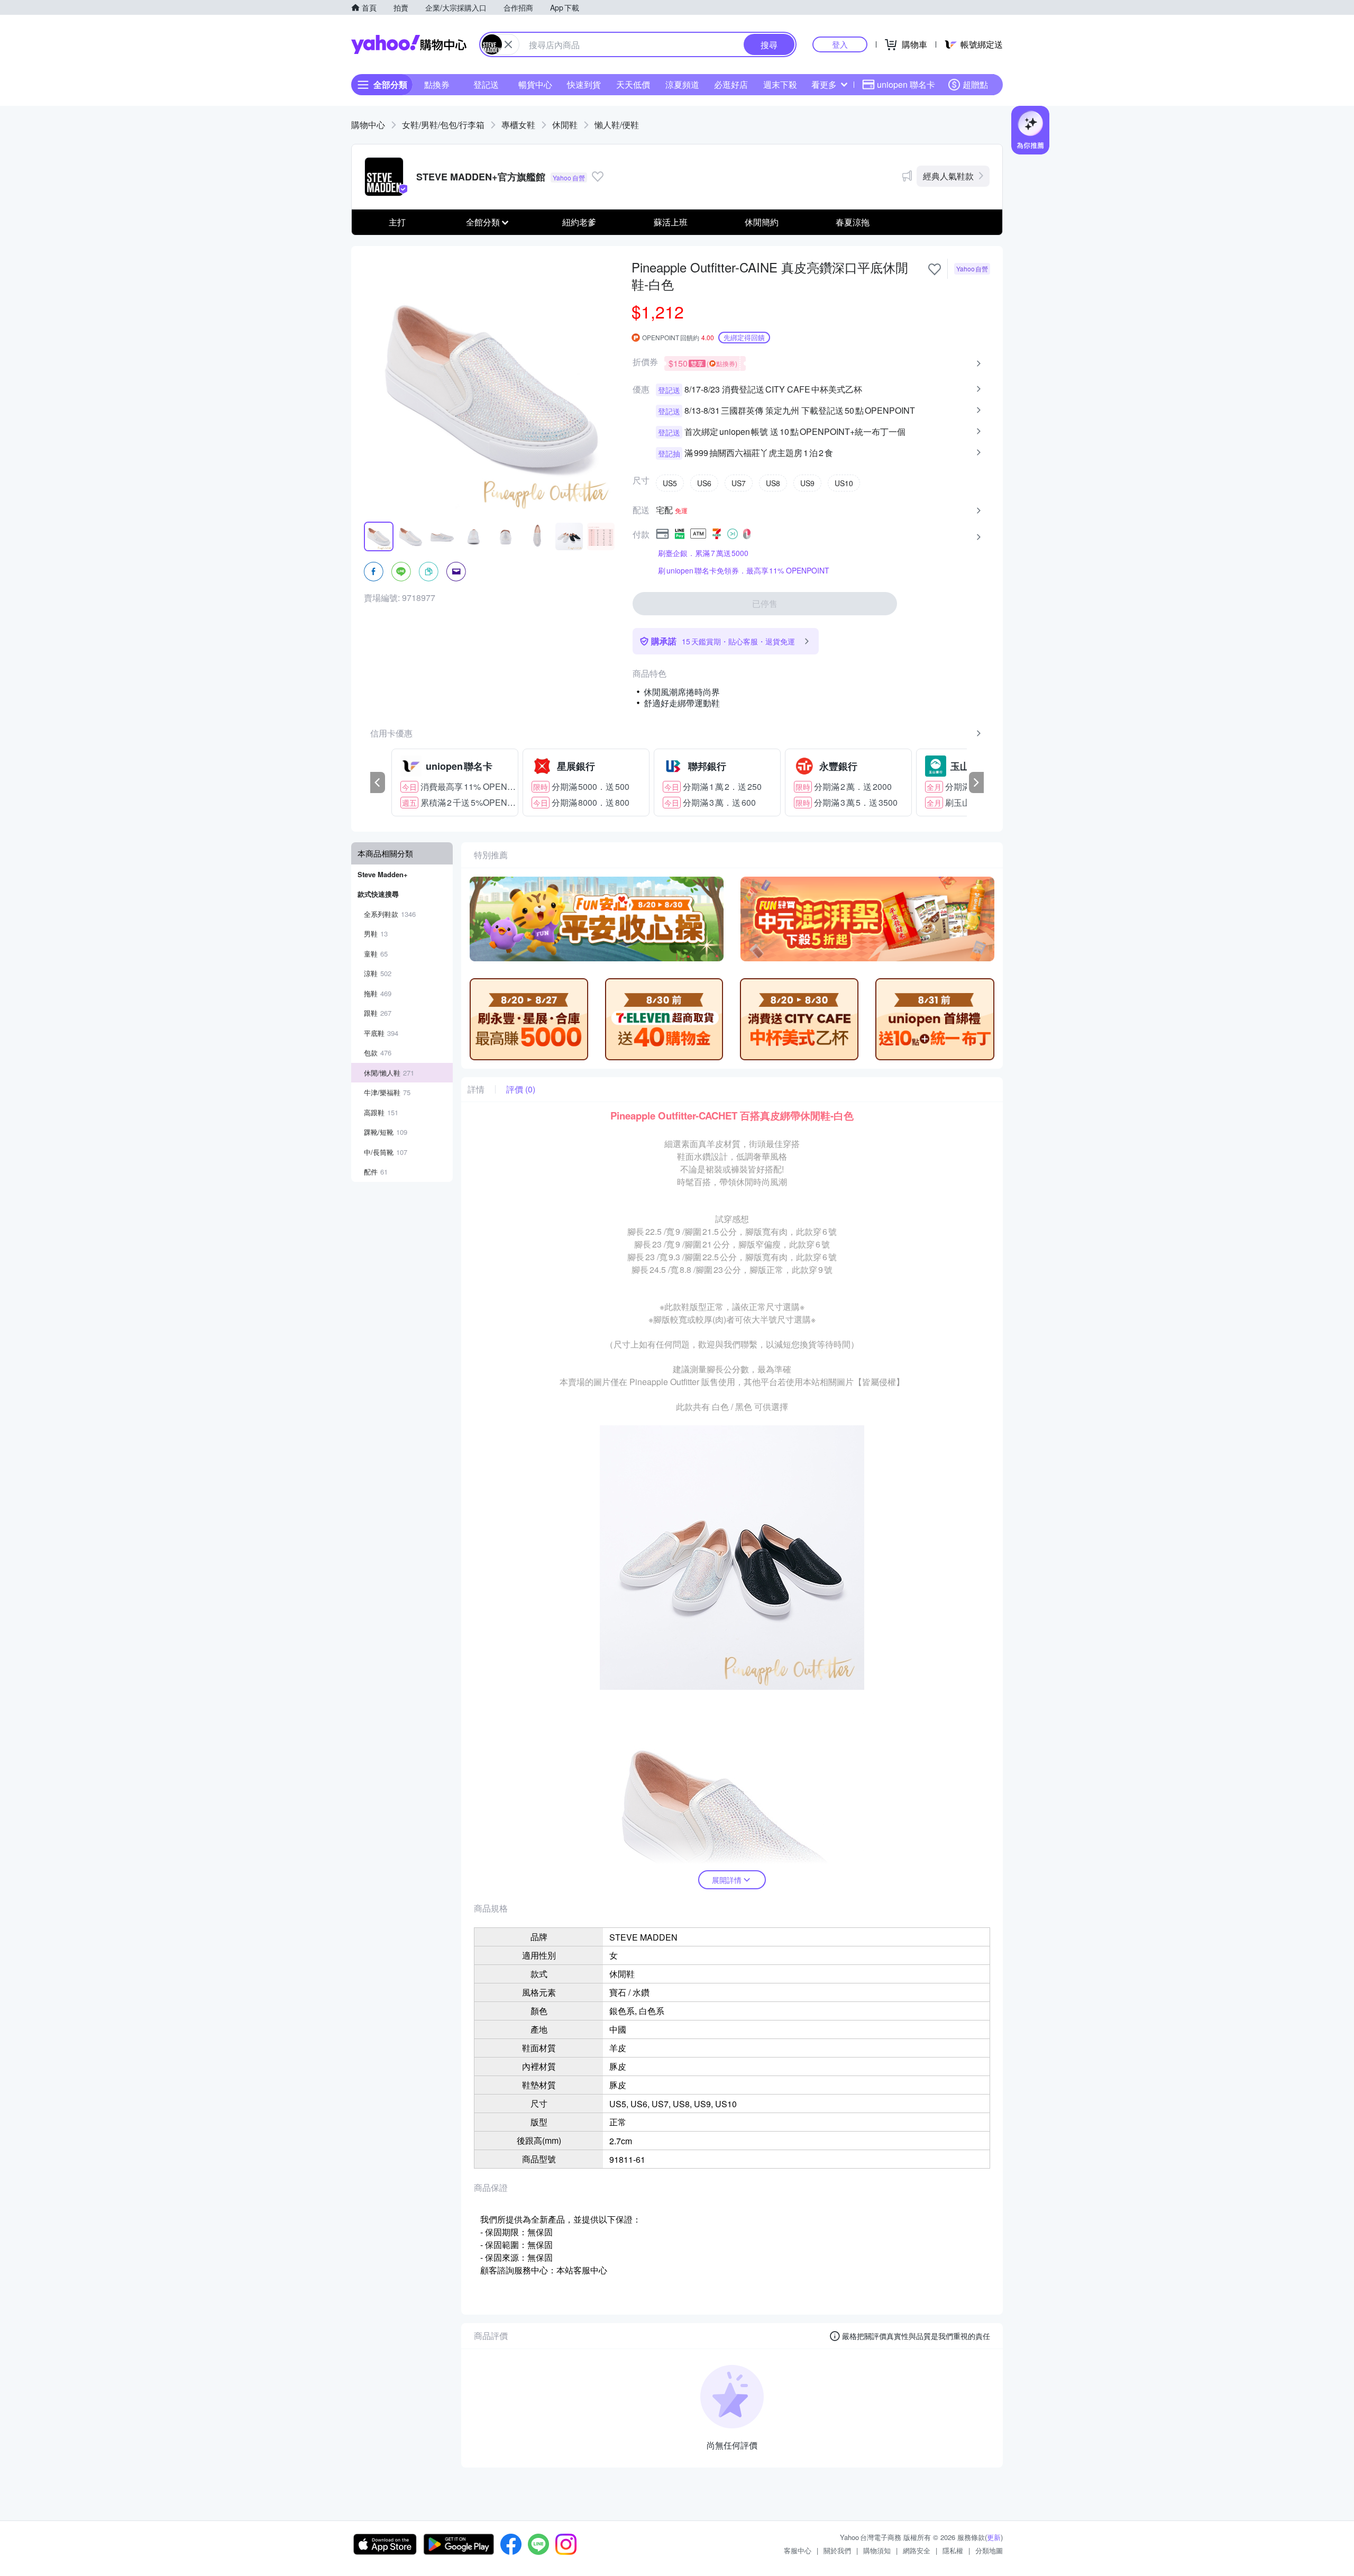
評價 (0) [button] (521, 1089)
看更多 (824, 84)
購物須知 (877, 2550)
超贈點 (975, 84)
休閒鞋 (565, 125)
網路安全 (917, 2550)
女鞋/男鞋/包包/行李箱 (443, 125)
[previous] (378, 782)
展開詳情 (727, 1880)
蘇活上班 (671, 222)
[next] (976, 782)
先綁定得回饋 (744, 337)
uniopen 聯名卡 (906, 84)
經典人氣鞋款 (948, 176)
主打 (397, 222)
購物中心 (368, 125)
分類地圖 (989, 2550)
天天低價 (633, 84)
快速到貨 (584, 84)
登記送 (486, 84)
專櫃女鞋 (518, 125)
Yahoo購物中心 (409, 44)
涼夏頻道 (682, 84)
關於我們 (837, 2550)
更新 (994, 2537)
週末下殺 (780, 84)
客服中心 (798, 2550)
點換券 (437, 84)
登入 (840, 44)
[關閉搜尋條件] (508, 44)
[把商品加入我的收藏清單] (935, 269)
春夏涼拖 (853, 222)
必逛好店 (731, 84)
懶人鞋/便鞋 (617, 125)
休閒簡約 (762, 222)
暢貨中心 (535, 84)
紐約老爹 (579, 222)
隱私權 (953, 2550)
